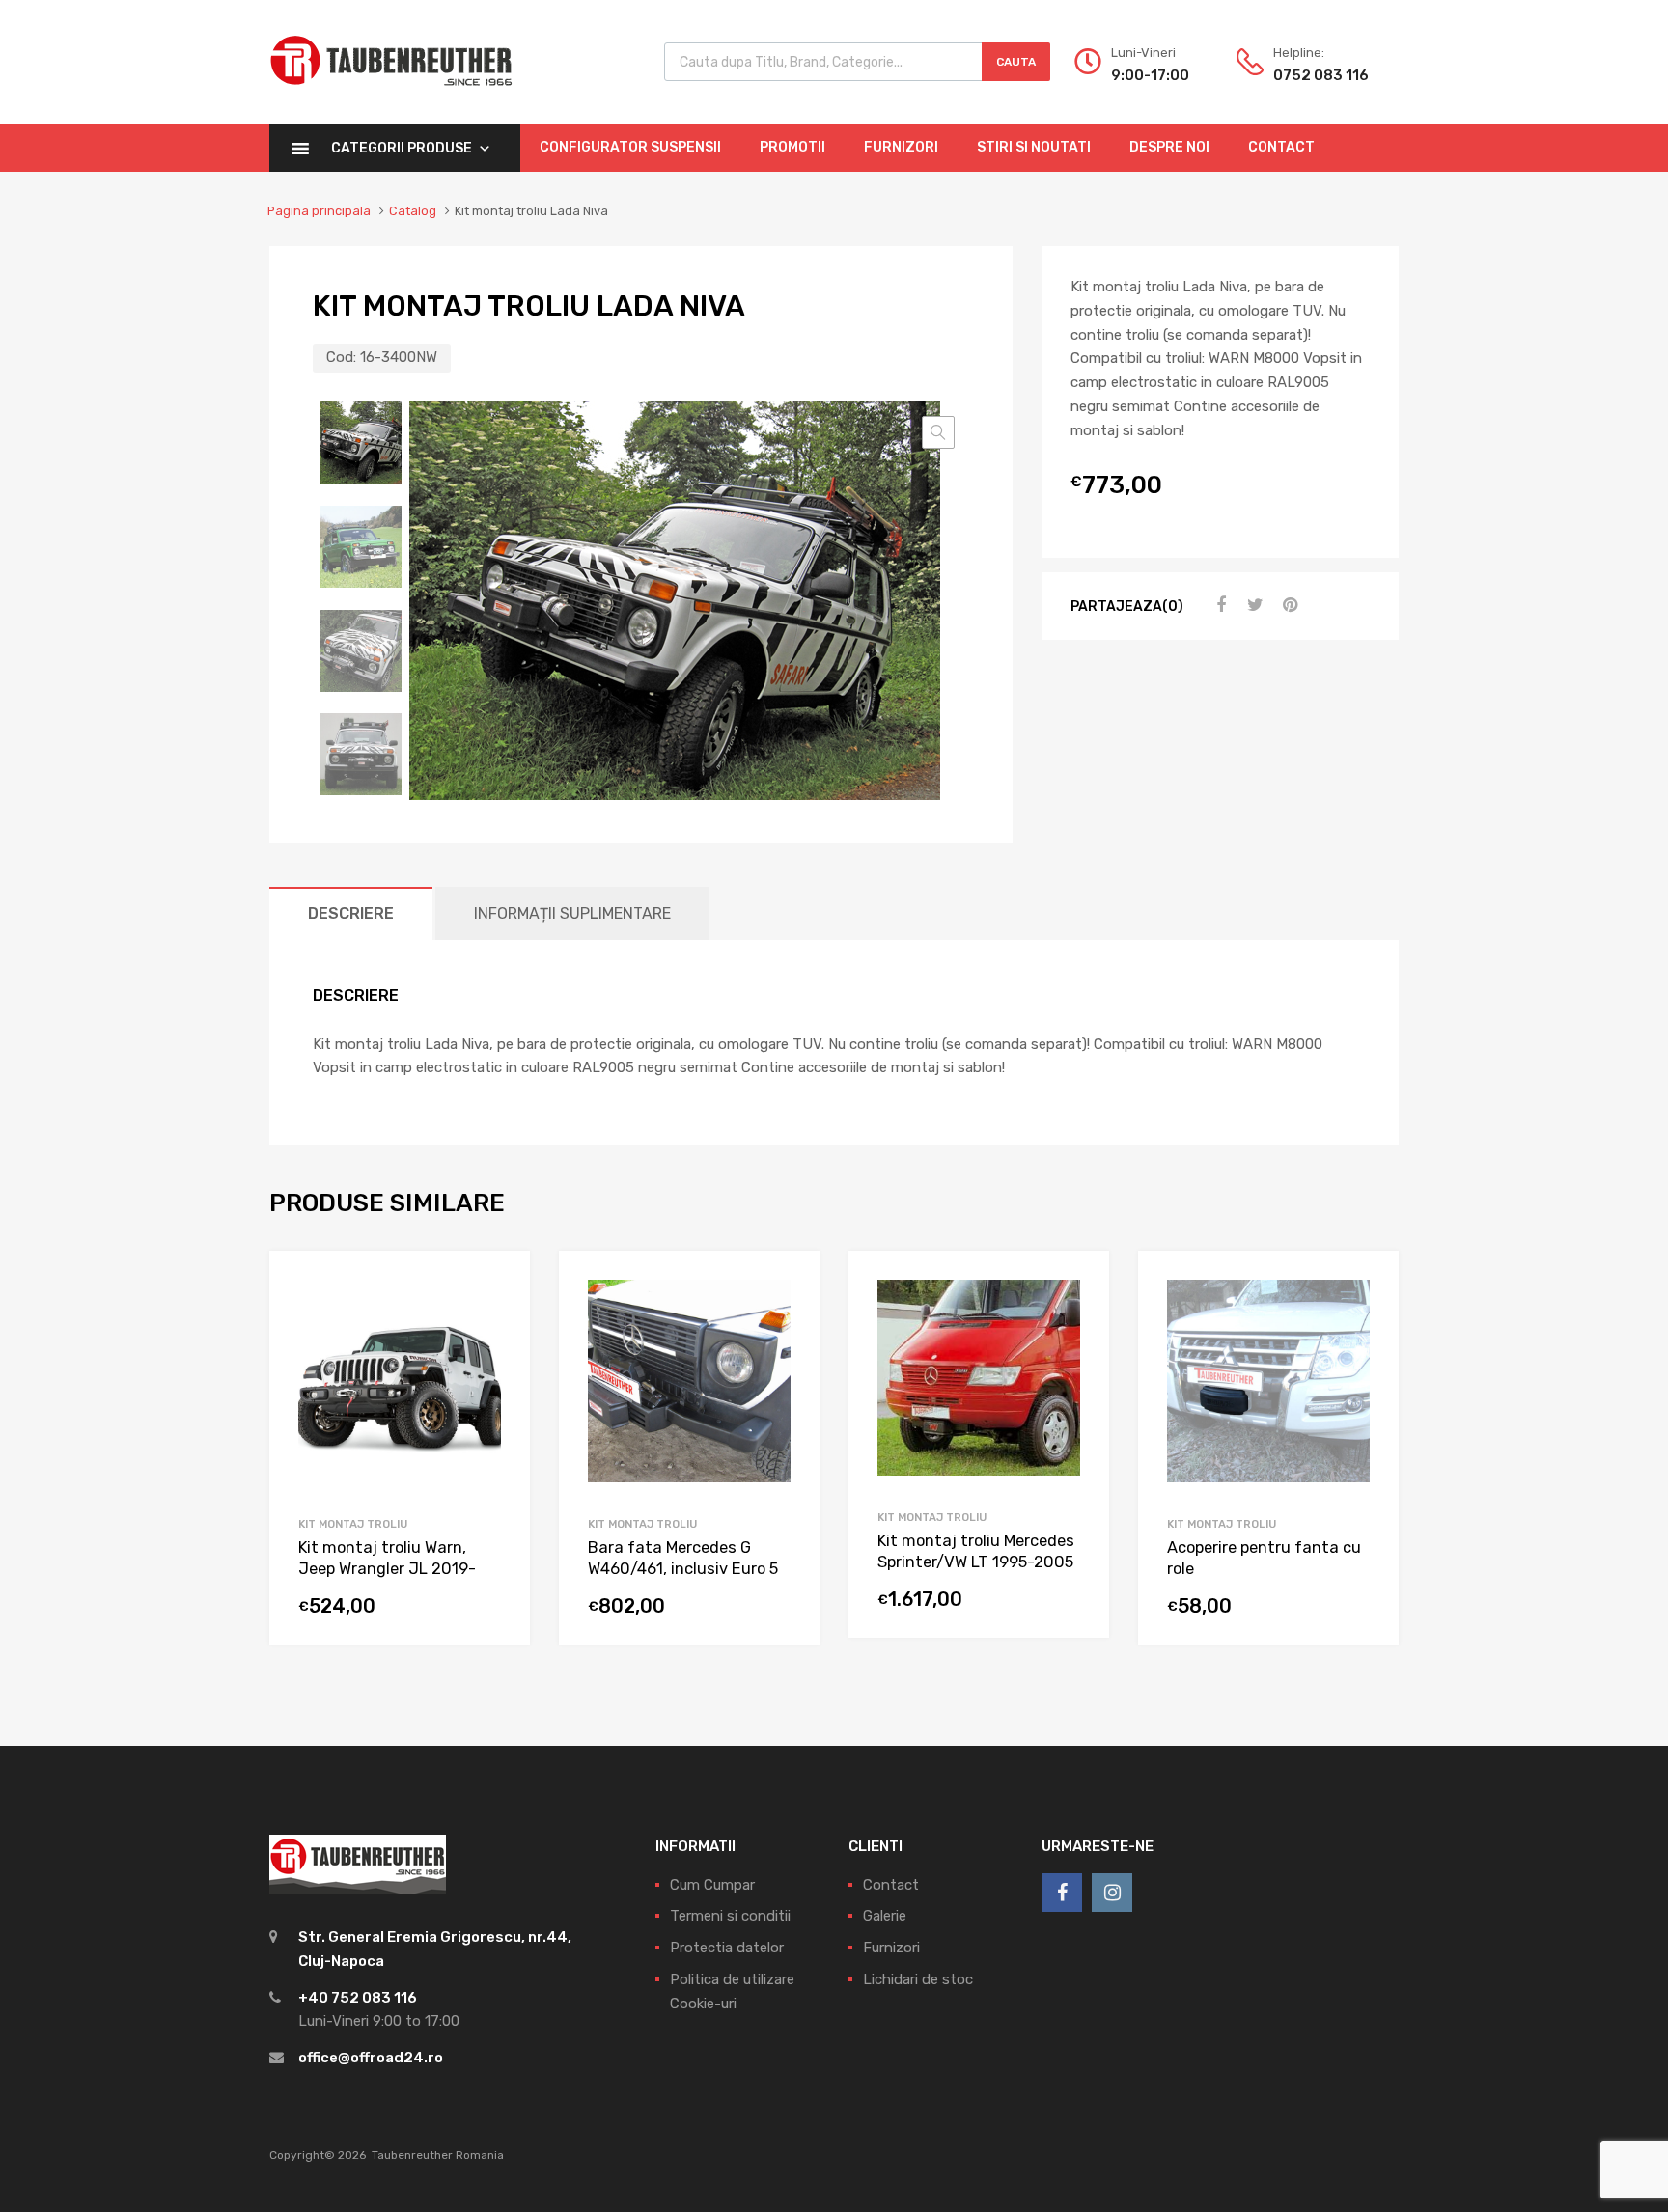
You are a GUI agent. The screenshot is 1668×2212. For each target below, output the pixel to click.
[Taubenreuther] (391, 97)
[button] (938, 432)
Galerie (885, 1916)
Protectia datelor (727, 1948)
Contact (1281, 147)
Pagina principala (319, 211)
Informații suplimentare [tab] (572, 913)
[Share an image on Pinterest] (1288, 605)
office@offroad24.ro (371, 2058)
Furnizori (901, 147)
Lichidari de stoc (918, 1979)
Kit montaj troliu (353, 1524)
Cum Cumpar (712, 1885)
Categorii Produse (402, 148)
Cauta (1016, 62)
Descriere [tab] (351, 913)
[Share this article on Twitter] (1253, 605)
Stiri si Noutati (1034, 147)
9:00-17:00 (1150, 75)
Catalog (413, 211)
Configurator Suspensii (630, 147)
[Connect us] (1062, 1893)
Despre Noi (1169, 147)
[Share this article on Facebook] (1218, 605)
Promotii (792, 147)
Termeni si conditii (730, 1916)
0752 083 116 (1320, 75)
